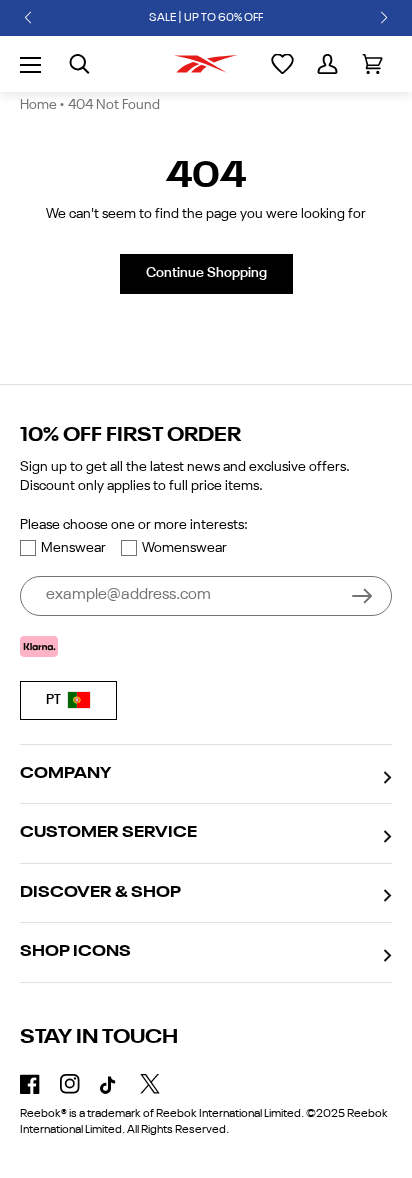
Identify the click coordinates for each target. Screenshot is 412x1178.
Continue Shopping (206, 273)
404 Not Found (114, 105)
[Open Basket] (372, 64)
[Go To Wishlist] (282, 64)
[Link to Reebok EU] (206, 64)
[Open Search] (79, 64)
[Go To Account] (327, 64)
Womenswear (184, 548)
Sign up (362, 596)
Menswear (73, 548)
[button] (28, 18)
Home (38, 105)
